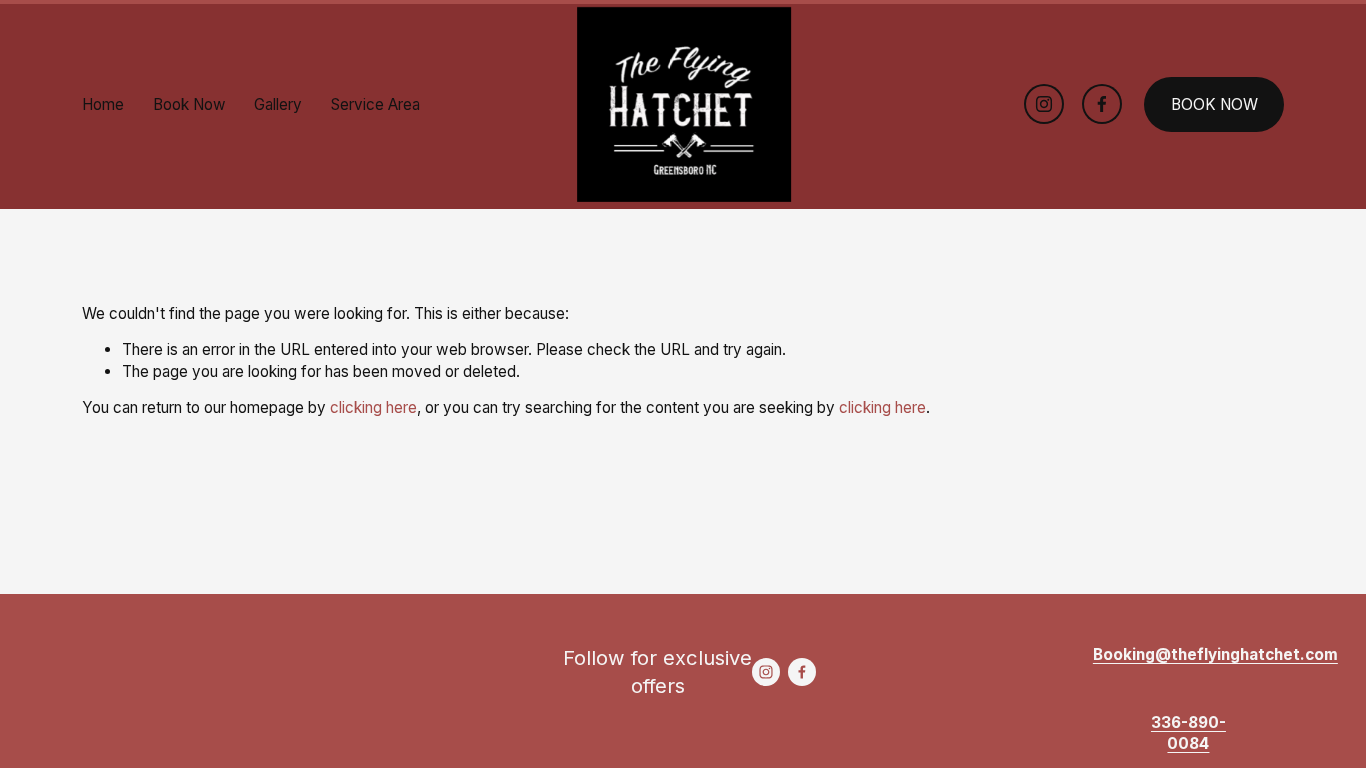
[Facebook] (1102, 104)
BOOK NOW (1214, 104)
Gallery (278, 104)
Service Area (375, 104)
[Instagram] (1044, 104)
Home (103, 104)
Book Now (189, 104)
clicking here (373, 407)
